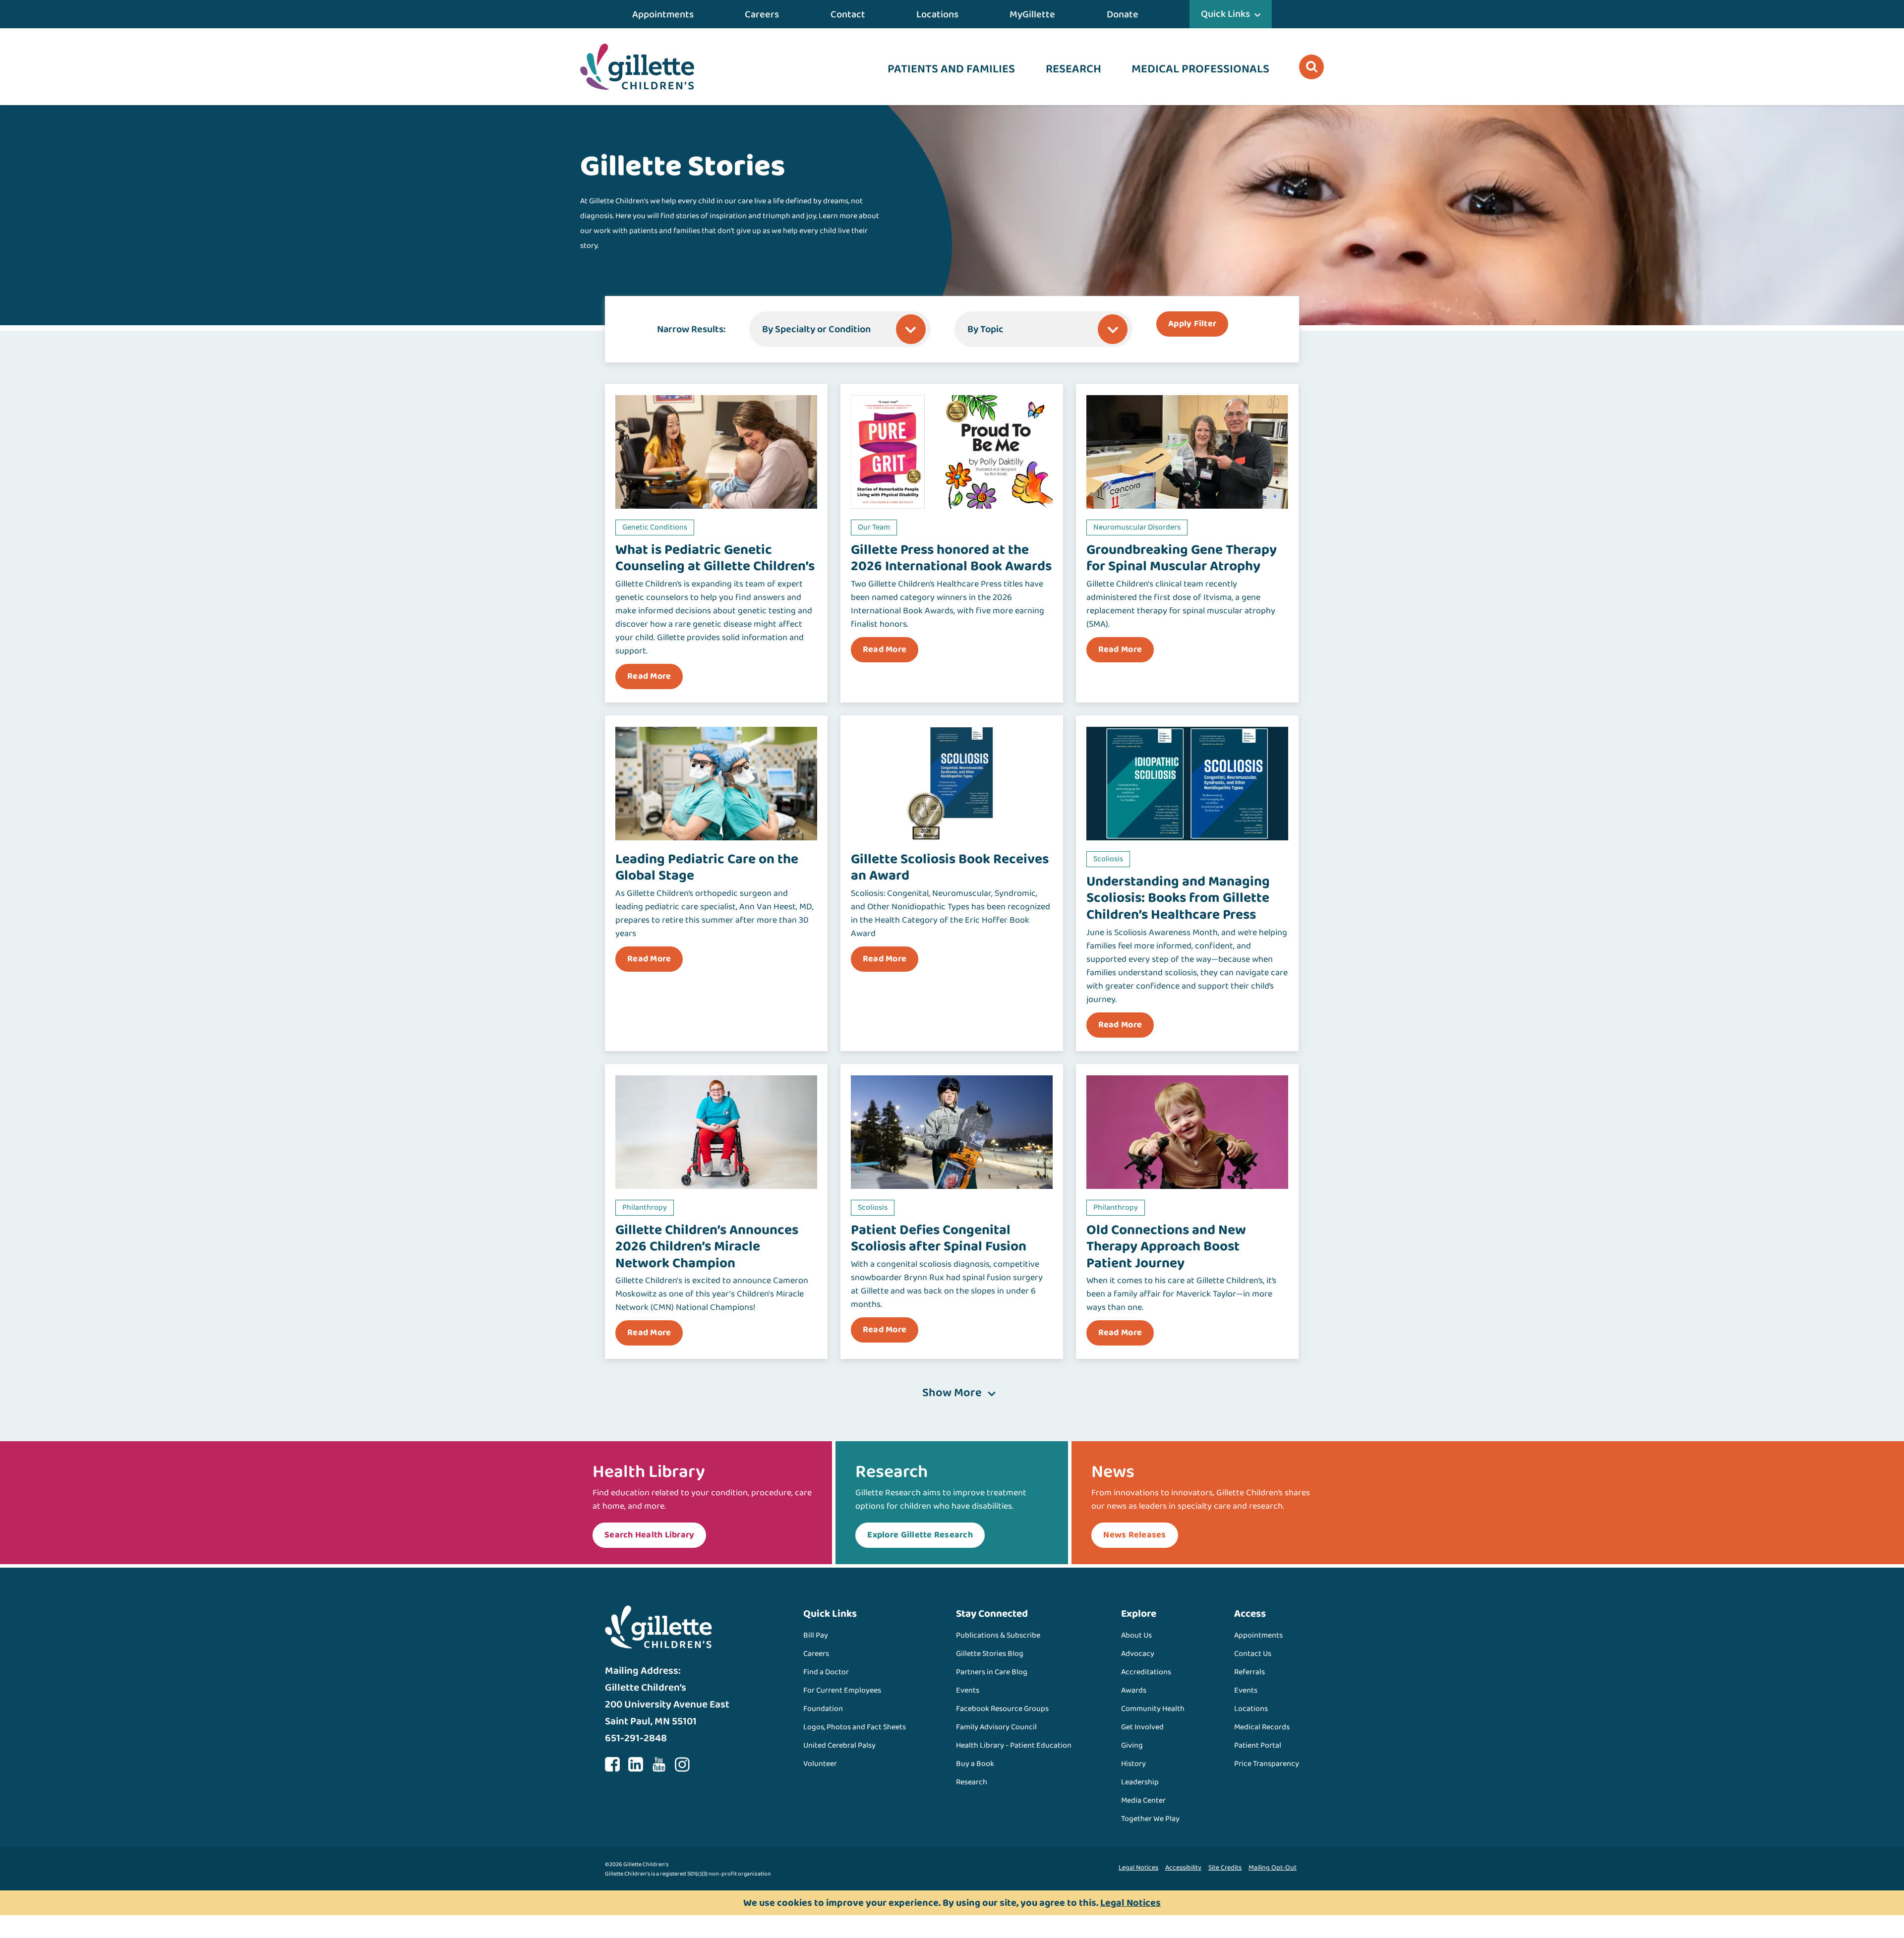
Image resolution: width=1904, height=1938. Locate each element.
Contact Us (1253, 1654)
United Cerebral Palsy (839, 1745)
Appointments (663, 14)
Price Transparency (1267, 1764)
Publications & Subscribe (998, 1635)
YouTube (659, 1764)
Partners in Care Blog (992, 1672)
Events (968, 1690)
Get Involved (1142, 1727)
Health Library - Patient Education (1014, 1745)
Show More (952, 1393)
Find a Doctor (826, 1672)
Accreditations (1146, 1672)
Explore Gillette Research (920, 1535)
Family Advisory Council (996, 1727)
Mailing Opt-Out (1273, 1868)
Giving (1132, 1745)
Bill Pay (816, 1635)
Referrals (1249, 1672)
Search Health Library (649, 1535)
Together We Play (1150, 1819)
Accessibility (1183, 1868)
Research (1073, 69)
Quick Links (1225, 14)
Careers (762, 14)
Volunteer (820, 1764)
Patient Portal (1258, 1745)
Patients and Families (951, 69)
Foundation (823, 1709)
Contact (848, 14)
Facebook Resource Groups (1002, 1709)
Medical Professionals (1200, 69)
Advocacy (1138, 1654)
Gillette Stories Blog (990, 1654)
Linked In (636, 1764)
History (1133, 1764)
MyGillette (1032, 14)
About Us (1136, 1635)
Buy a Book (975, 1764)
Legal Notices (1138, 1868)
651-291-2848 (636, 1738)
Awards (1134, 1690)
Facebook (612, 1764)
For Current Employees (842, 1690)
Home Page (637, 67)
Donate (1123, 14)
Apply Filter (1192, 324)
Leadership (1140, 1782)
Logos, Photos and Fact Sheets (855, 1727)
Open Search (1311, 67)
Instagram (682, 1764)
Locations (937, 14)
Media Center (1143, 1800)
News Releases (1134, 1535)
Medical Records (1262, 1727)
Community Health (1153, 1709)
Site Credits (1225, 1868)
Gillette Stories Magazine (645, 246)
